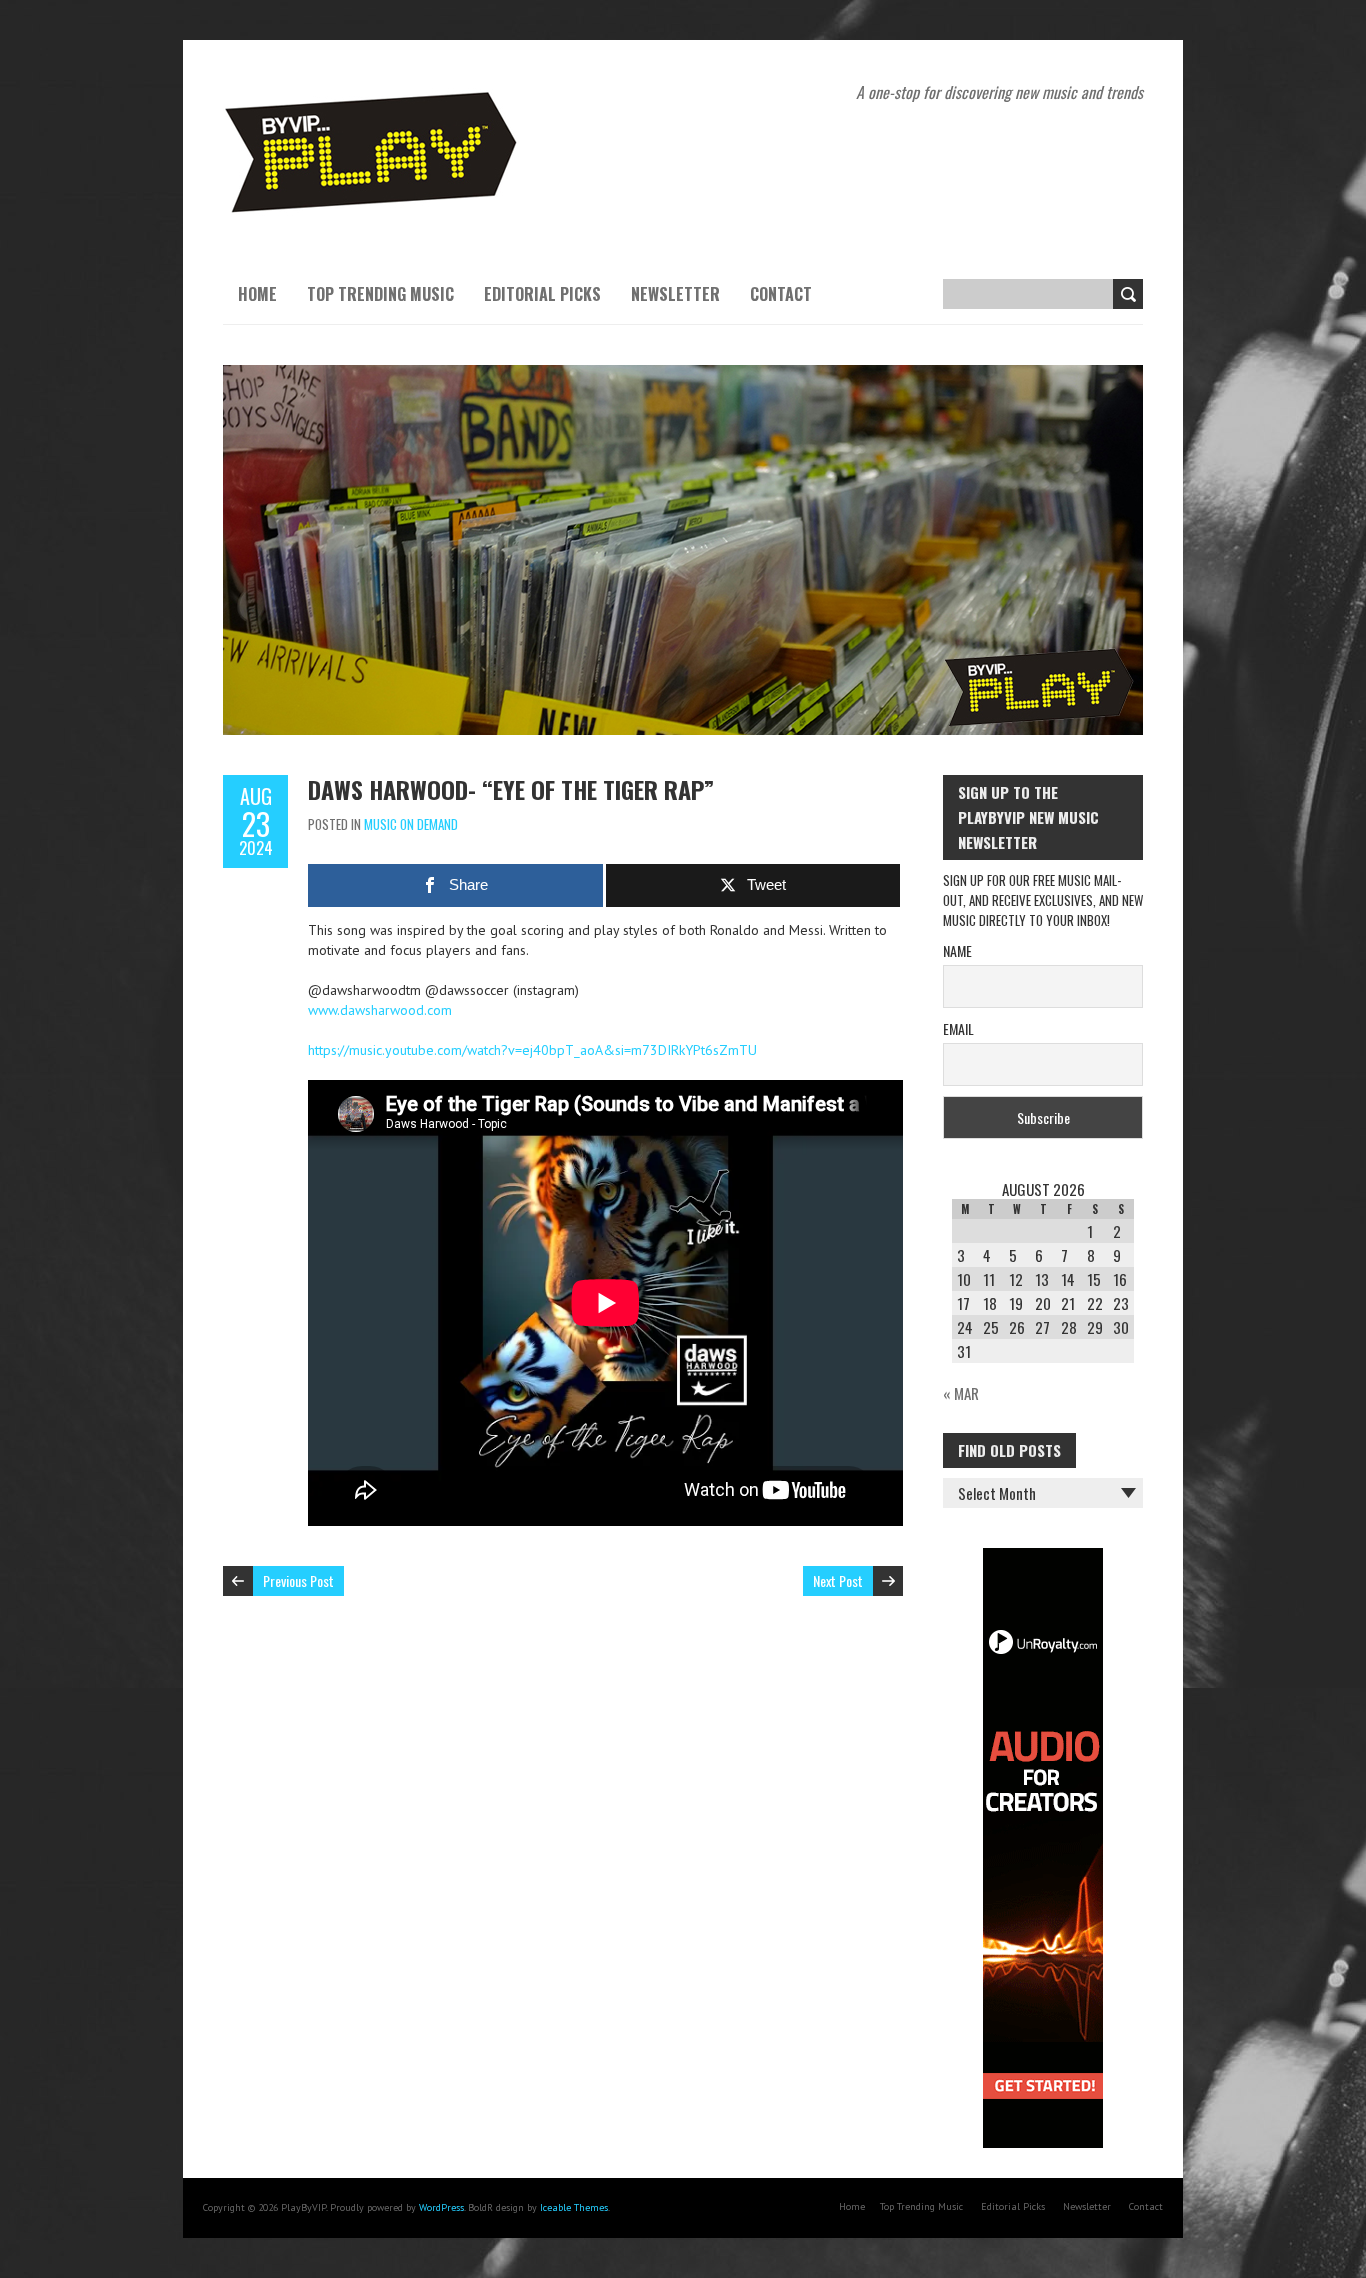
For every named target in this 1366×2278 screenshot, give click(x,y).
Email (958, 1028)
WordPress (441, 2207)
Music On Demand (411, 824)
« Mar (961, 1393)
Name (957, 950)
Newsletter (675, 294)
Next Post (838, 1580)
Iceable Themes (574, 2207)
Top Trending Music (380, 294)
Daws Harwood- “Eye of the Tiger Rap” (511, 789)
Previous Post (298, 1580)
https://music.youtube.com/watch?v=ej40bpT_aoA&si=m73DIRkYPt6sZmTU (532, 1050)
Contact (781, 294)
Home (257, 294)
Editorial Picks (542, 294)
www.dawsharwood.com (380, 1010)
